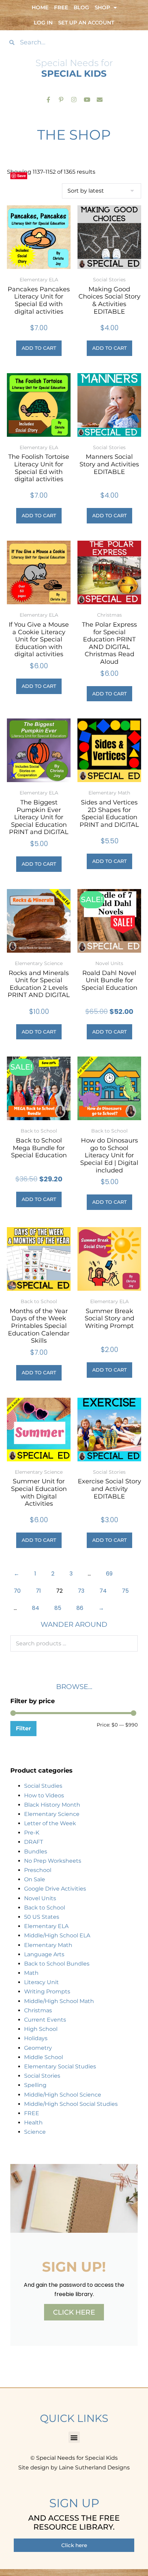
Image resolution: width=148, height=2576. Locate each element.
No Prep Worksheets (53, 1861)
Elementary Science (52, 1814)
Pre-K (32, 1833)
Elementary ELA (46, 1926)
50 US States (42, 1917)
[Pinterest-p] (61, 99)
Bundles (36, 1852)
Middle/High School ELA (57, 1935)
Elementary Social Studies (60, 2066)
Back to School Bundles (57, 1964)
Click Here (74, 2312)
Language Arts (44, 1954)
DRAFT (34, 1842)
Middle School (44, 2057)
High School (41, 2029)
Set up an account (86, 23)
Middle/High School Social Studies (71, 2104)
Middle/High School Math (59, 2001)
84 (36, 1608)
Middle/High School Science (63, 2095)
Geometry (38, 2048)
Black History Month (52, 1805)
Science (35, 2132)
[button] (74, 2437)
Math (31, 1973)
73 (81, 1591)
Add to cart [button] (39, 348)
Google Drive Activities (55, 1889)
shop (102, 7)
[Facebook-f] (48, 99)
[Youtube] (87, 99)
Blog (81, 7)
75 (125, 1591)
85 (58, 1608)
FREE (32, 2113)
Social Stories (42, 2076)
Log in (43, 23)
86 (80, 1608)
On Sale (35, 1879)
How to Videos (44, 1795)
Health (33, 2123)
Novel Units (40, 1898)
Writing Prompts (47, 1991)
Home (40, 7)
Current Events (45, 2020)
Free (61, 7)
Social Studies (43, 1786)
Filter (23, 1728)
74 (103, 1591)
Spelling (35, 2085)
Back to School (45, 1908)
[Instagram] (74, 99)
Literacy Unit (41, 1982)
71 (38, 1591)
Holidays (36, 2038)
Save (22, 176)
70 (17, 1591)
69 (109, 1574)
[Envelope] (100, 99)
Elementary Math (48, 1945)
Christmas (38, 2010)
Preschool (38, 1870)
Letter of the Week (50, 1823)
